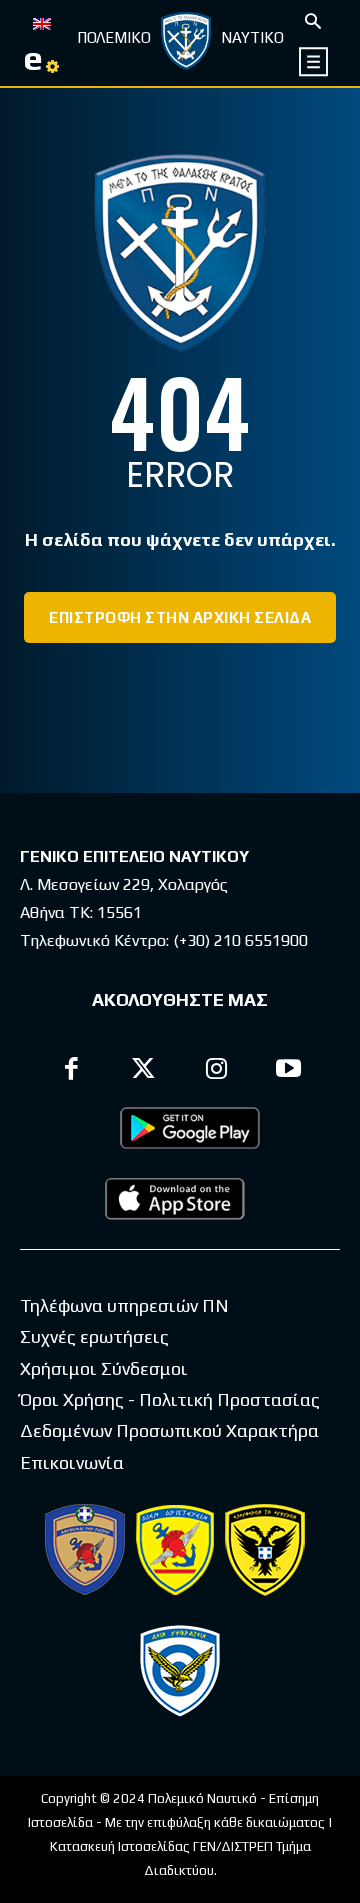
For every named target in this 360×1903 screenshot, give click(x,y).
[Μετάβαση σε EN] (42, 22)
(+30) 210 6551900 (240, 940)
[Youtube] (289, 1071)
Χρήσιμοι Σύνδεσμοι (104, 1368)
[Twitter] (144, 1071)
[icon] (314, 61)
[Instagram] (216, 1071)
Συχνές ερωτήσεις (94, 1336)
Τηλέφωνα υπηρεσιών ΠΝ (124, 1305)
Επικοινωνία (72, 1462)
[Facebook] (71, 1071)
